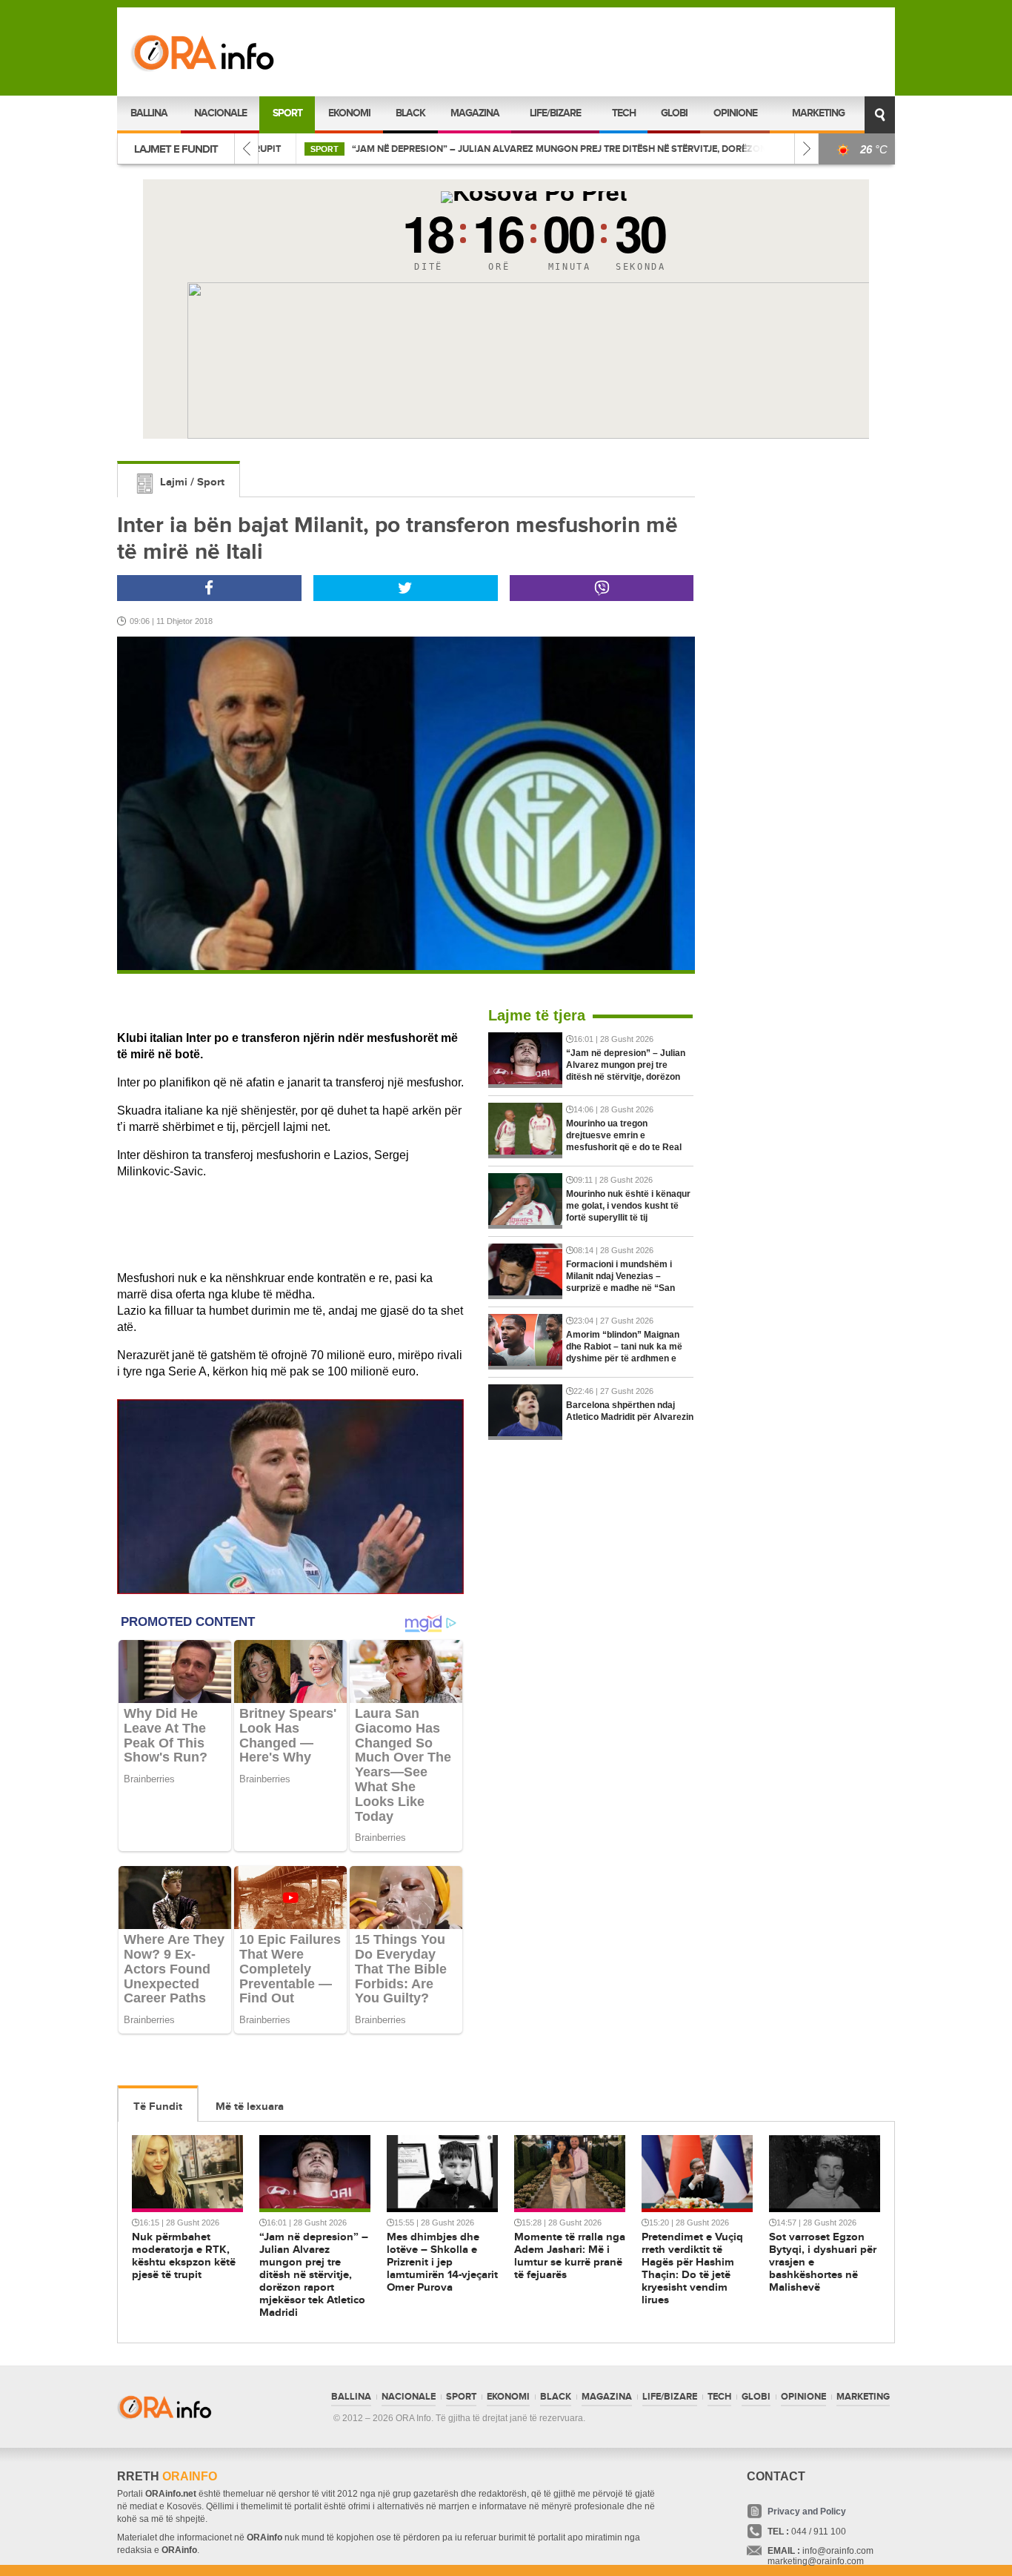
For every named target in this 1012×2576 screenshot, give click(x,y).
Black (410, 113)
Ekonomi (349, 113)
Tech (624, 113)
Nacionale (220, 113)
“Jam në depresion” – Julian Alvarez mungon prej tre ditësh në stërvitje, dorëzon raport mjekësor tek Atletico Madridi (620, 149)
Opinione (735, 113)
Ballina (149, 113)
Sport (287, 113)
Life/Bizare (555, 113)
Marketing (818, 113)
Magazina (475, 113)
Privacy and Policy (807, 2512)
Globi (674, 113)
